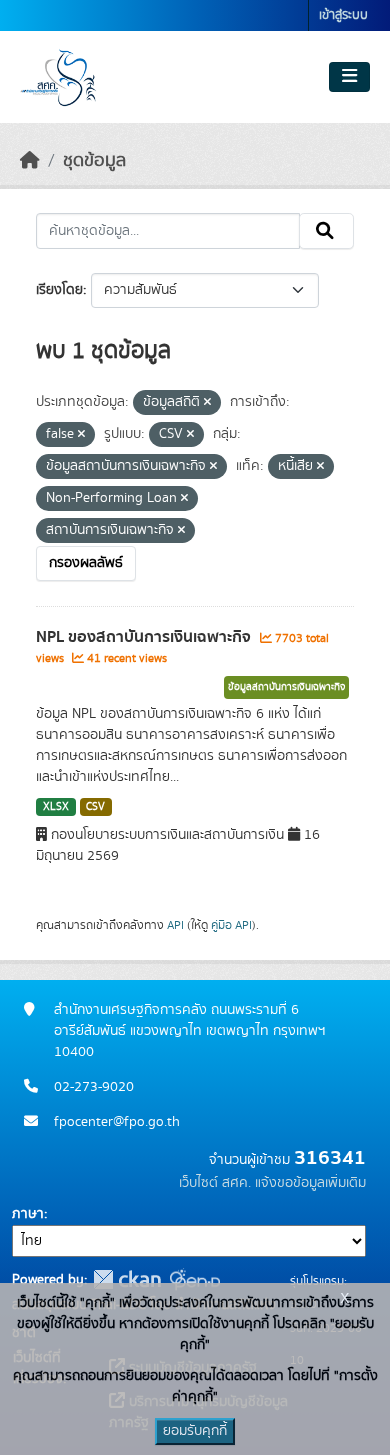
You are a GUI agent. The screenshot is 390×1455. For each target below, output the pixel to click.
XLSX (56, 807)
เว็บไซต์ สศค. (215, 1183)
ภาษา (28, 1214)
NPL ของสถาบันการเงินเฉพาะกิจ (145, 637)
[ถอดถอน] (207, 403)
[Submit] (326, 231)
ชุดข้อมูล (94, 161)
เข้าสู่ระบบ (343, 15)
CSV (95, 807)
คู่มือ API (231, 925)
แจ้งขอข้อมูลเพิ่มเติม (310, 1183)
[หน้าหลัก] (30, 161)
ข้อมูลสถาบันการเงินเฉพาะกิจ (286, 687)
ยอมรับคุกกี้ (195, 1431)
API (175, 925)
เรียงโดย (59, 290)
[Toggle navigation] (349, 77)
